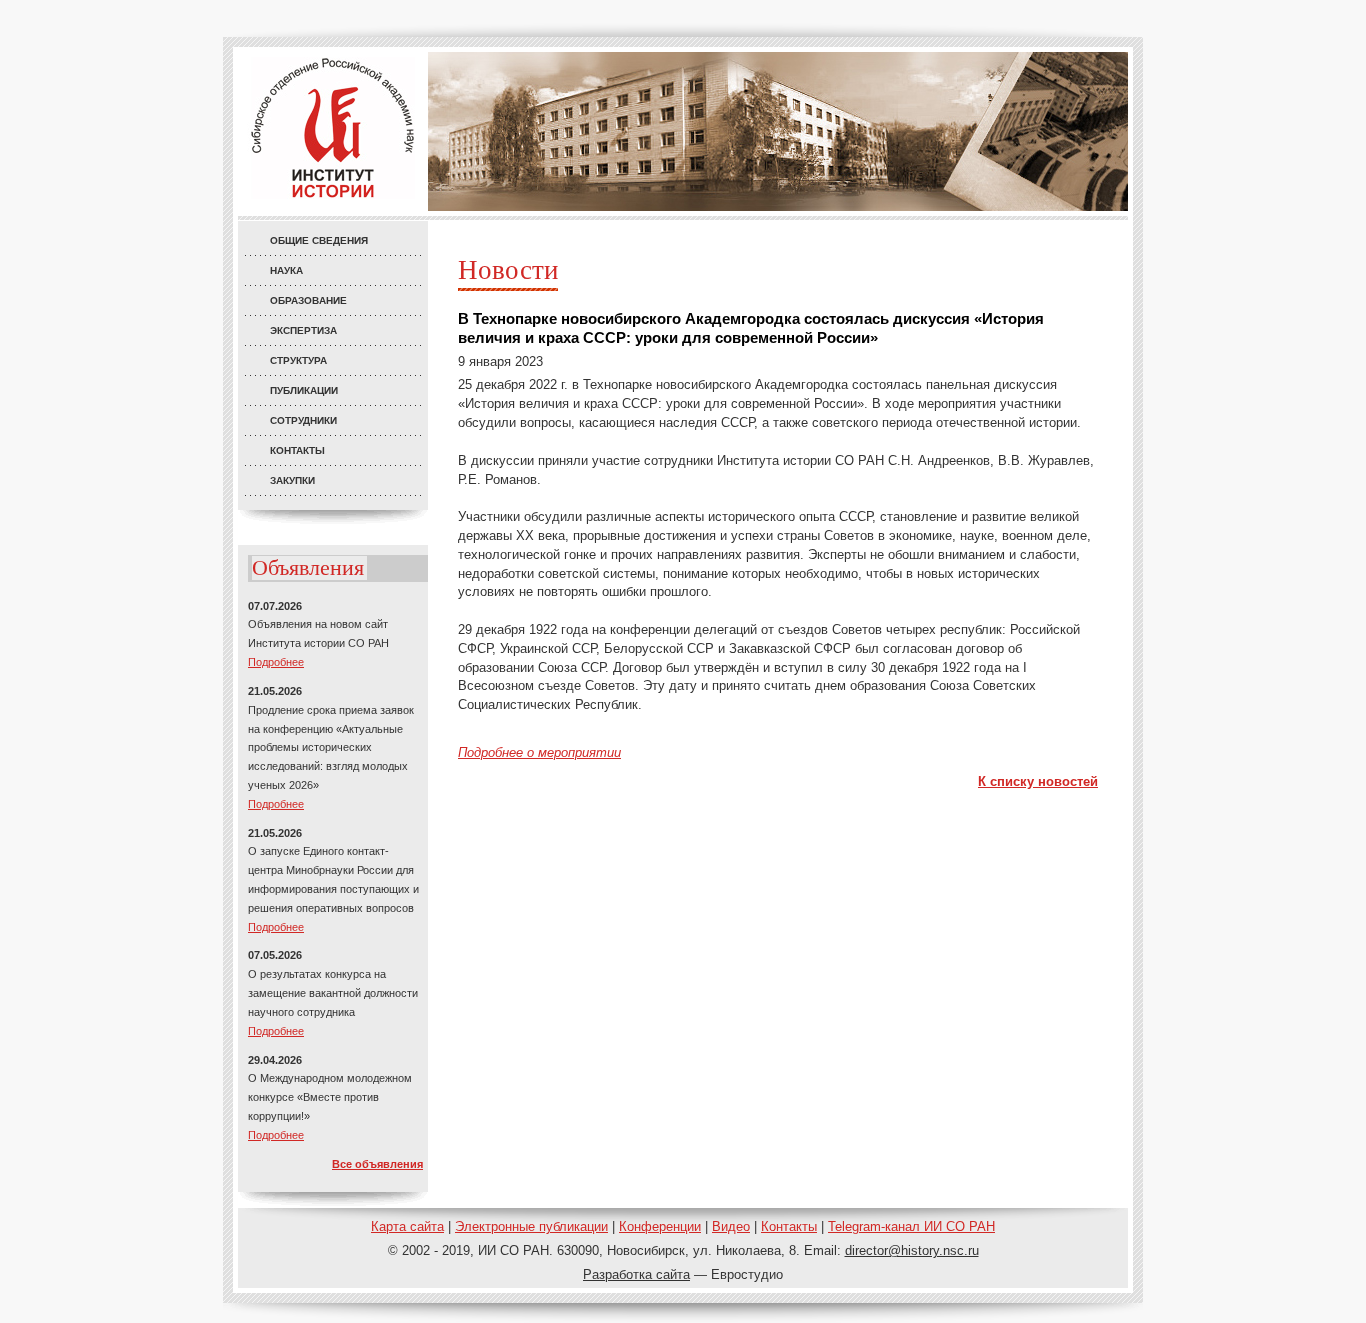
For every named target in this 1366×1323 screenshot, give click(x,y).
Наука (286, 270)
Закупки (292, 480)
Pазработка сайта (636, 1274)
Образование (308, 300)
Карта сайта (407, 1226)
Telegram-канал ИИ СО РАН (911, 1226)
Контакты (297, 450)
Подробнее (276, 662)
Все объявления (377, 1164)
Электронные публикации (531, 1226)
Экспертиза (303, 330)
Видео (731, 1226)
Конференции (660, 1226)
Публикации (304, 390)
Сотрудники (303, 420)
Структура (298, 360)
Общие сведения (319, 240)
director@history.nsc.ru (912, 1250)
